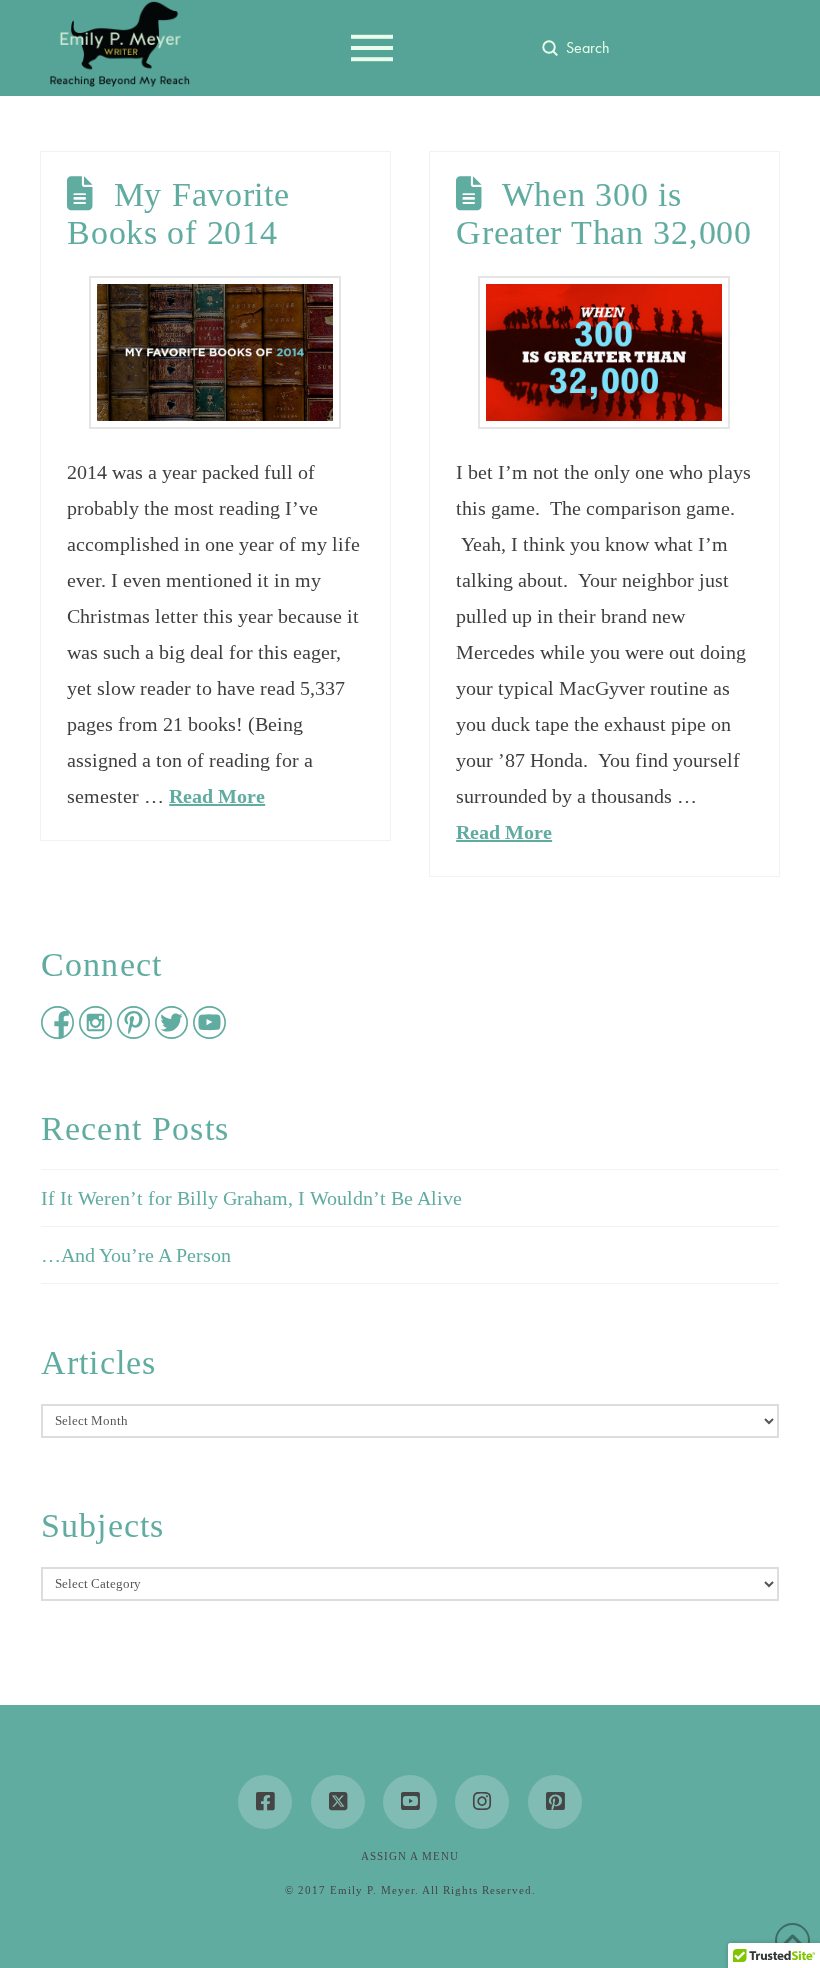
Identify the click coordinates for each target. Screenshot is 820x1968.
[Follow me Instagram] (98, 1032)
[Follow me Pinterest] (136, 1032)
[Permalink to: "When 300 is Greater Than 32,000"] (604, 352)
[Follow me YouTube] (209, 1032)
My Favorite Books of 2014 (178, 213)
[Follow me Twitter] (174, 1032)
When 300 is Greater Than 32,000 (604, 213)
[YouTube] (410, 1802)
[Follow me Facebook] (60, 1032)
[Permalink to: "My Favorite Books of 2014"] (215, 352)
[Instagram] (482, 1802)
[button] (372, 48)
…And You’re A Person (136, 1255)
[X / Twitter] (338, 1802)
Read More (217, 796)
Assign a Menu (410, 1856)
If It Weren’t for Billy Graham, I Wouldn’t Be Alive (251, 1198)
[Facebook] (265, 1802)
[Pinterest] (555, 1802)
